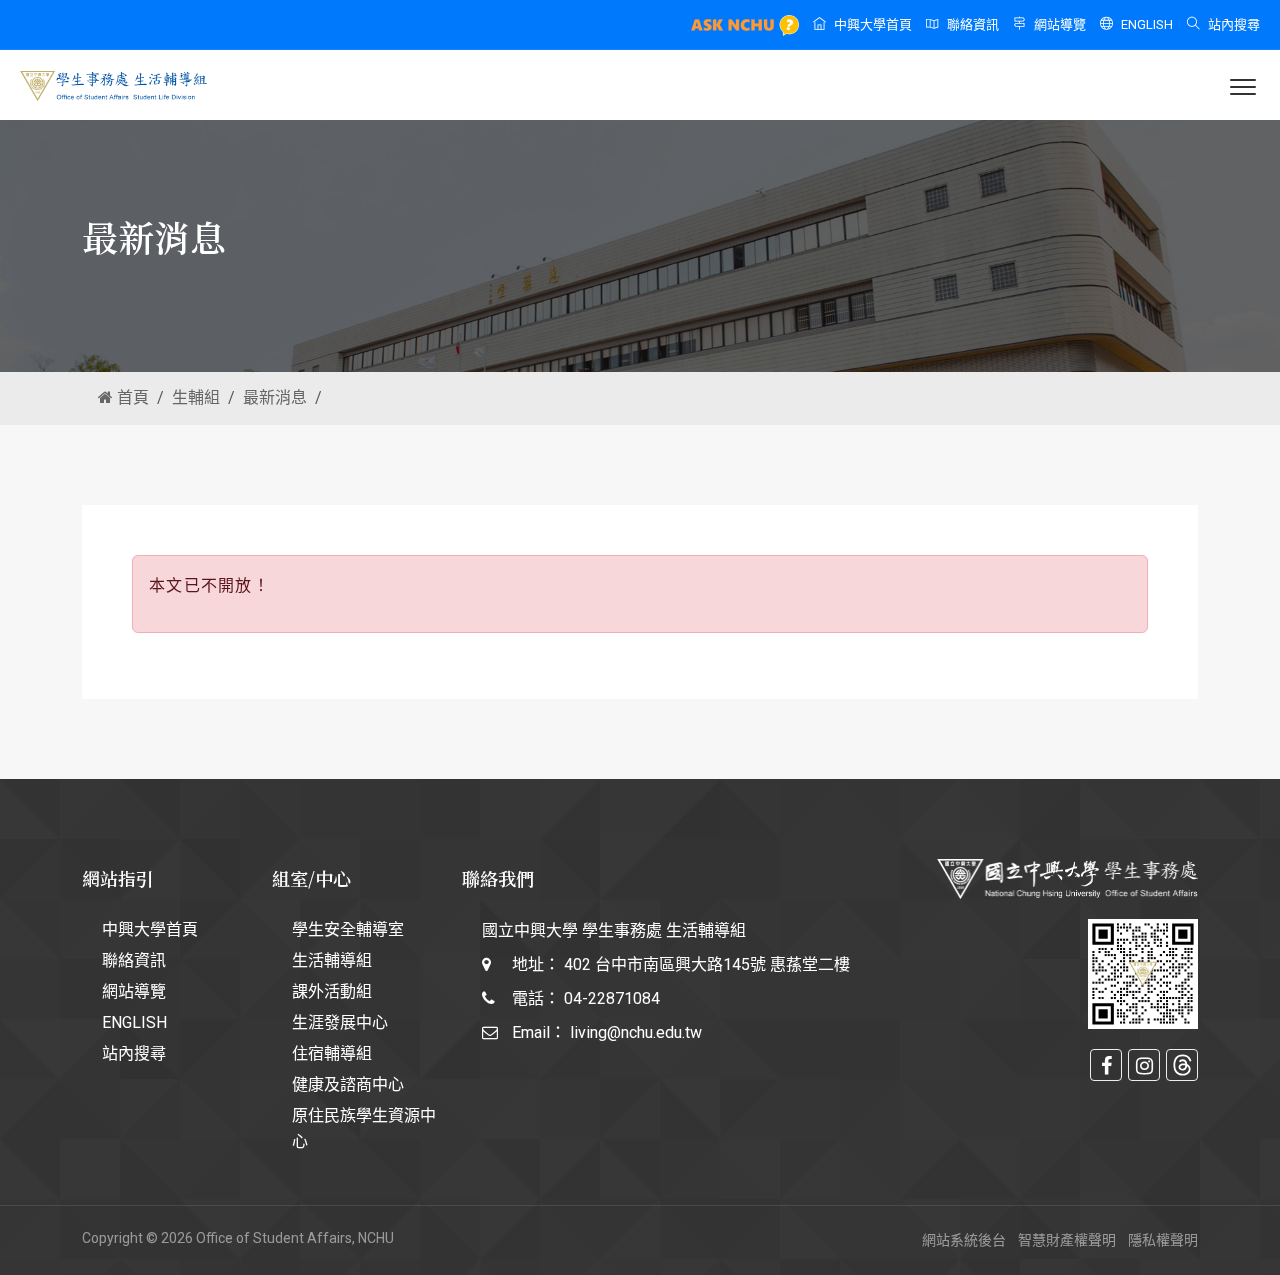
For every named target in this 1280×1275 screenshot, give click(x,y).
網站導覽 (1060, 24)
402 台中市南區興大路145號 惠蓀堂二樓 (707, 964)
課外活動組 (332, 991)
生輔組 (196, 397)
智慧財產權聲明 (1067, 1240)
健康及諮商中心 (348, 1084)
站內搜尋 (1234, 24)
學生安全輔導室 (348, 929)
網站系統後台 (964, 1240)
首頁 (131, 397)
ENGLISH (1147, 24)
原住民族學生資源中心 (364, 1128)
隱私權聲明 (1163, 1240)
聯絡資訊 (973, 24)
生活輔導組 (332, 960)
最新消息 (275, 397)
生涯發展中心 (340, 1022)
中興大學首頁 (873, 24)
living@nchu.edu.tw (636, 1032)
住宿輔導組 (332, 1053)
